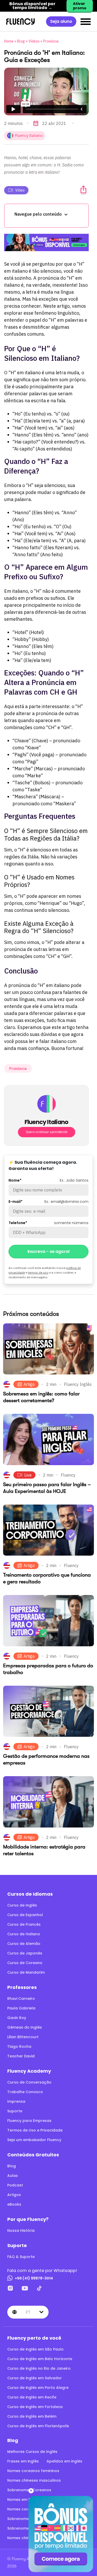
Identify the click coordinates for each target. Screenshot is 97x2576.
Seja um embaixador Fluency (34, 2140)
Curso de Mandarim (26, 1972)
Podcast (15, 2185)
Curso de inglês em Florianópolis (38, 2426)
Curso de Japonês (25, 1953)
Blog (21, 41)
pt (28, 2312)
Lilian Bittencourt (23, 2037)
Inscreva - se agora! (49, 1251)
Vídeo (20, 190)
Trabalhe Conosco (25, 2092)
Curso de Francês (24, 1924)
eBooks (14, 2204)
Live (28, 1475)
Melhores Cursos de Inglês (32, 2452)
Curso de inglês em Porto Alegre (38, 2388)
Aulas (13, 2176)
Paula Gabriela (21, 2008)
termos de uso (38, 1272)
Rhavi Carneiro (21, 1999)
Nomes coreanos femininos (33, 2471)
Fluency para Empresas (29, 2121)
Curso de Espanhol (25, 1915)
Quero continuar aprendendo (47, 1132)
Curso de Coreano (25, 1963)
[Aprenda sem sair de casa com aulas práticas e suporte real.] (46, 243)
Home (9, 41)
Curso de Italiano (24, 1934)
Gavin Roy (17, 2018)
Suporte (15, 2111)
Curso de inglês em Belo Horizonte (40, 2359)
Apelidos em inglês (64, 2461)
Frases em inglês (23, 2461)
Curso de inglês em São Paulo (35, 2349)
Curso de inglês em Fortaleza (35, 2407)
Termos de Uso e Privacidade (35, 2130)
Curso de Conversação (29, 2082)
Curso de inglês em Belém (32, 2416)
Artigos (14, 2195)
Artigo (29, 1385)
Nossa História (21, 2231)
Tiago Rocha (19, 2046)
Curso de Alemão (24, 1944)
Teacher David (21, 2056)
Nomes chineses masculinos (34, 2480)
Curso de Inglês (22, 1905)
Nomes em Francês (25, 2500)
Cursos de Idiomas (30, 1894)
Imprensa (16, 2101)
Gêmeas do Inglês (25, 2027)
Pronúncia (51, 41)
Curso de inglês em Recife (32, 2397)
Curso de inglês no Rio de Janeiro (39, 2368)
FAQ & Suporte (21, 2257)
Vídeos (34, 41)
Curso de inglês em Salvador (35, 2378)
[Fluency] (20, 21)
